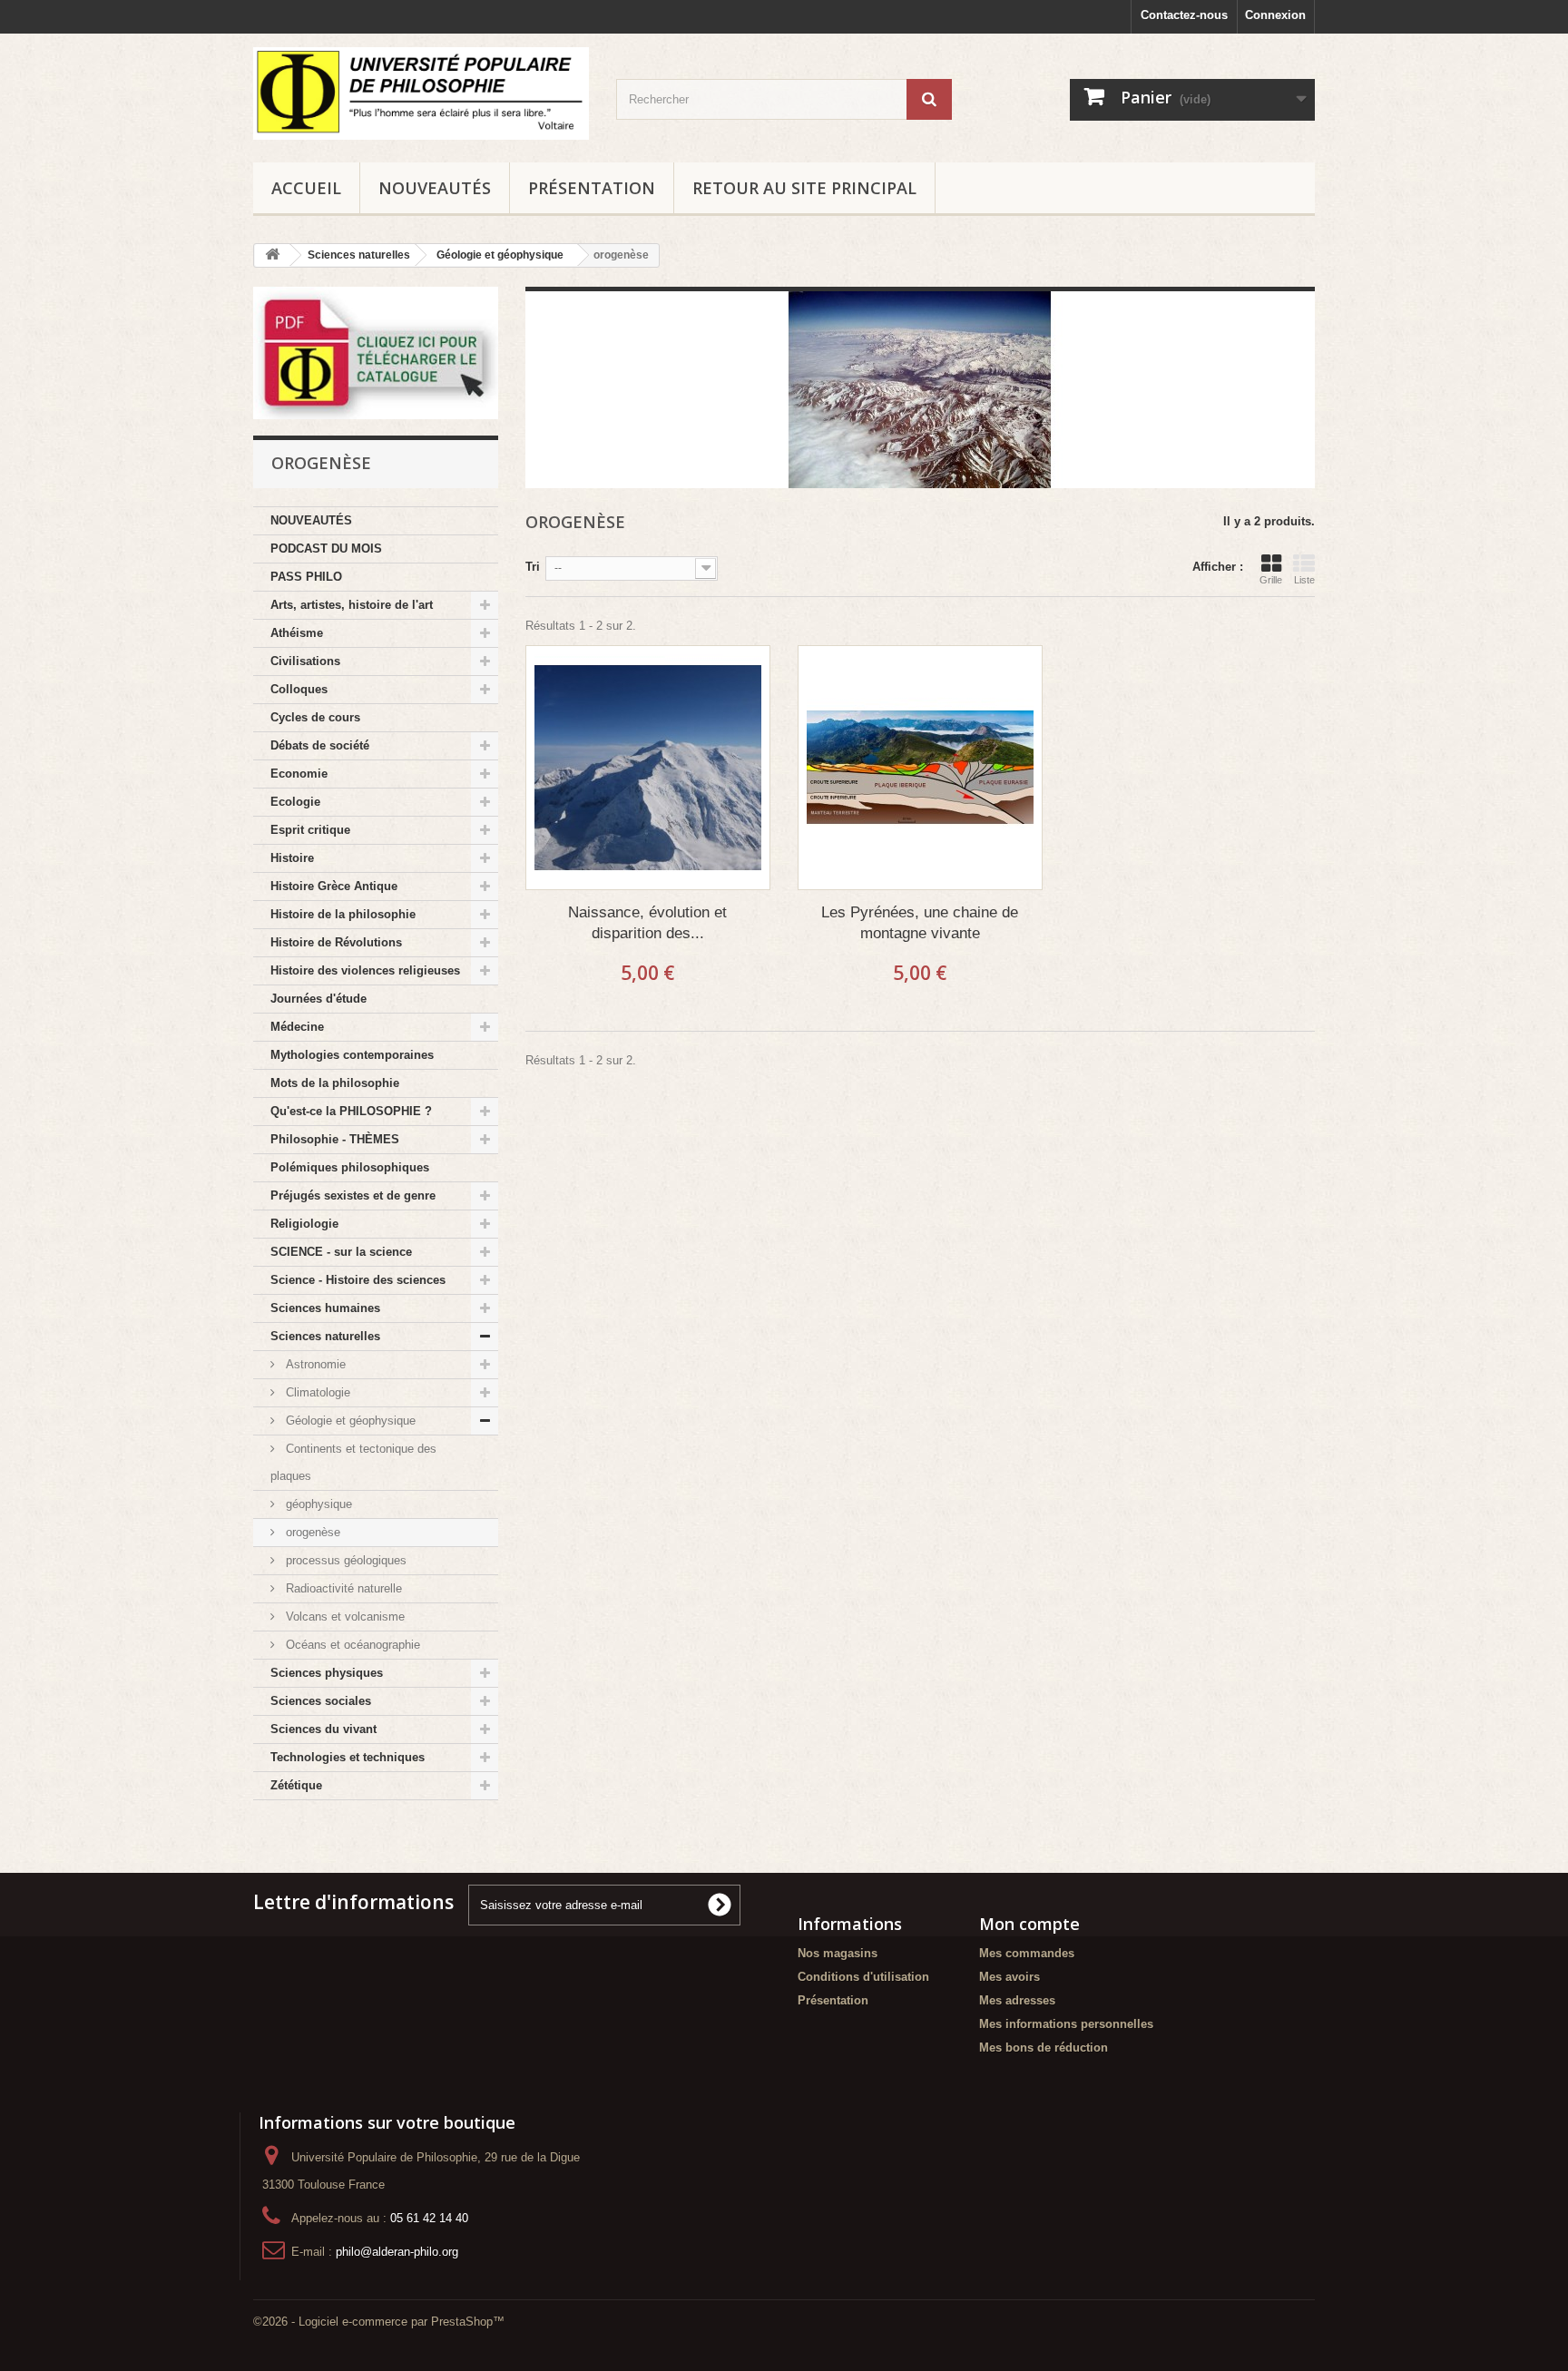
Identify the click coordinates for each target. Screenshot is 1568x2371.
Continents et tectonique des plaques (353, 1462)
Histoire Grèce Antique (334, 886)
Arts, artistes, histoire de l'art (352, 605)
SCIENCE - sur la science (341, 1252)
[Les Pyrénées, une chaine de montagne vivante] (920, 768)
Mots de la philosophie (335, 1083)
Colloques (299, 689)
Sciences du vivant (323, 1729)
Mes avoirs (1009, 1977)
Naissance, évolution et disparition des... (647, 923)
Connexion (1275, 15)
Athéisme (297, 633)
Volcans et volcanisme (343, 1617)
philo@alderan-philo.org (397, 2252)
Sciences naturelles (325, 1336)
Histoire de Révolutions (336, 942)
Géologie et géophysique (349, 1421)
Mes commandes (1027, 1953)
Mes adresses (1017, 2000)
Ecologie (295, 802)
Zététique (296, 1785)
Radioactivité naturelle (342, 1588)
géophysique (317, 1504)
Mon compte (1029, 1924)
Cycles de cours (315, 717)
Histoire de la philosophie (343, 914)
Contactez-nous (1184, 15)
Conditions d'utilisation (863, 1977)
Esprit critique (310, 830)
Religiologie (304, 1224)
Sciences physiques (327, 1673)
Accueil (306, 188)
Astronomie (314, 1364)
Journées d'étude (318, 999)
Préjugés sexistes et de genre (353, 1195)
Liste (1304, 580)
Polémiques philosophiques (350, 1167)
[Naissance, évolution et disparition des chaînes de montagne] (648, 768)
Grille (1271, 580)
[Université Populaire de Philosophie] (421, 93)
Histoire (292, 858)
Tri (533, 567)
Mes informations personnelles (1066, 2024)
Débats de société (320, 745)
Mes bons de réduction (1044, 2048)
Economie (299, 774)
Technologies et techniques (348, 1757)
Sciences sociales (321, 1701)
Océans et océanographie (351, 1645)
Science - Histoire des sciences (358, 1280)
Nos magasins (838, 1953)
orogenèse (311, 1532)
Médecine (297, 1027)
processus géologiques (344, 1560)
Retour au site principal (804, 188)
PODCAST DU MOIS (326, 549)
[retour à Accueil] (272, 255)
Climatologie (316, 1392)
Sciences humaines (325, 1308)
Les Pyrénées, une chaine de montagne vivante (920, 923)
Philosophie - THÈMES (335, 1139)
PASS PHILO (306, 577)
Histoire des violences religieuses (365, 970)
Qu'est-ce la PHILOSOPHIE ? (351, 1111)
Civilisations (305, 661)
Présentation (592, 188)
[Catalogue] (376, 353)
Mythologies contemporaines (352, 1055)
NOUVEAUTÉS (435, 188)
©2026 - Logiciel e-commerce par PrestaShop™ (379, 2322)
